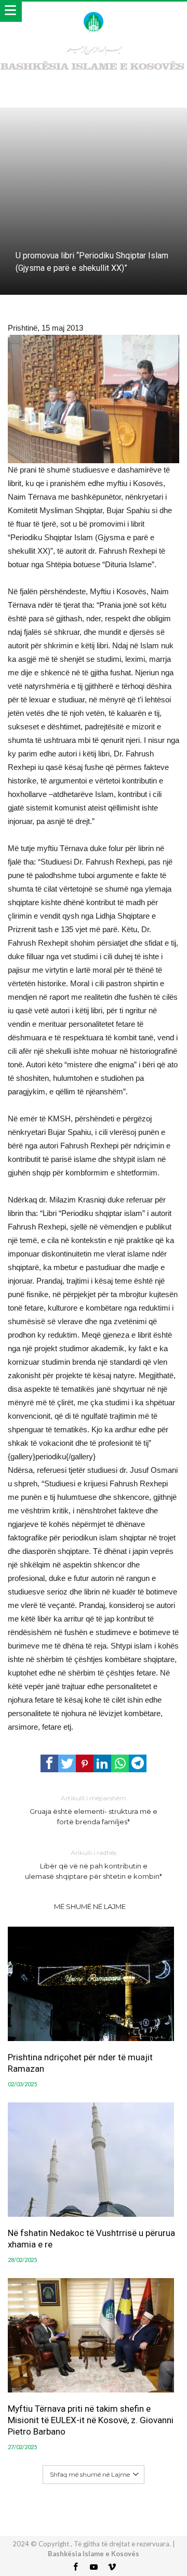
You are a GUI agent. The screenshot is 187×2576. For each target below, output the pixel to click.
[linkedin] (102, 1763)
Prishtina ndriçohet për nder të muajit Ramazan (80, 2063)
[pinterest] (85, 1763)
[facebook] (49, 1763)
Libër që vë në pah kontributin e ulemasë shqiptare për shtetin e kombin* (94, 1865)
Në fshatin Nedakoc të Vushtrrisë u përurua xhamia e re (91, 2239)
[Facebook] (75, 2567)
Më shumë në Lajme (90, 1906)
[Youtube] (94, 2567)
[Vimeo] (112, 2567)
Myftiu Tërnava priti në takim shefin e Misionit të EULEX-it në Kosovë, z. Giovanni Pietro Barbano (91, 2420)
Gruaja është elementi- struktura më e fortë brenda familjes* (94, 1810)
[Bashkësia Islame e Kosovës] (93, 12)
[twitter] (67, 1763)
